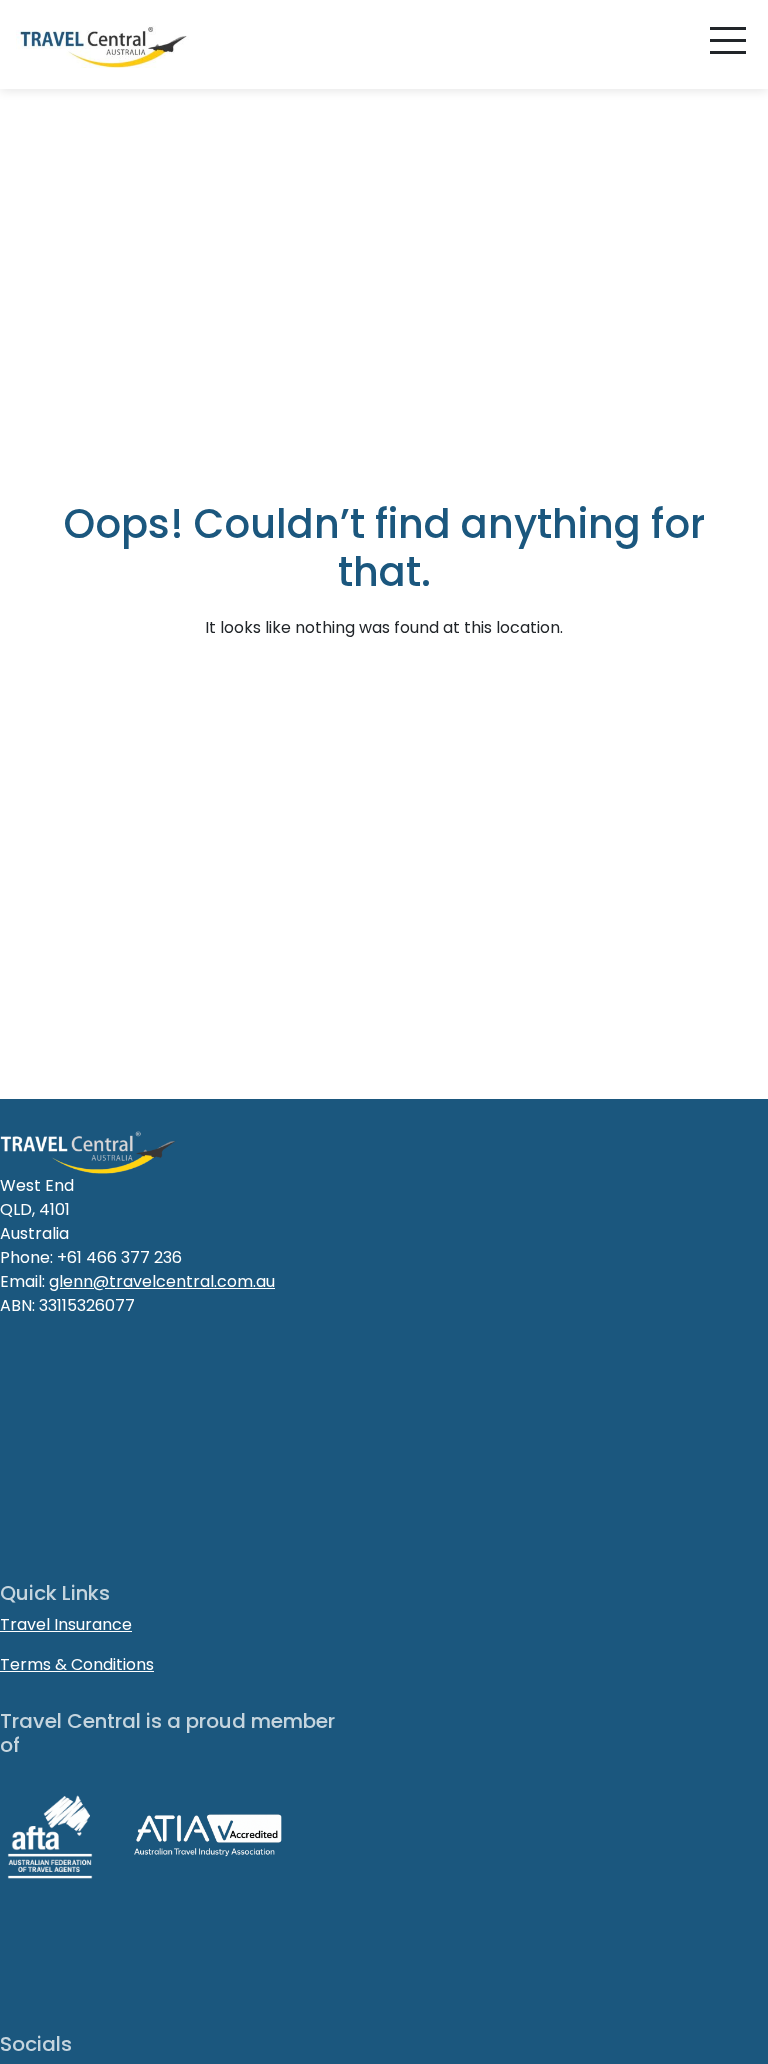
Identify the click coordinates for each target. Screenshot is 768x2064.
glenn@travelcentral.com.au (162, 1281)
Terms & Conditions (77, 1664)
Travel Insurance (66, 1624)
